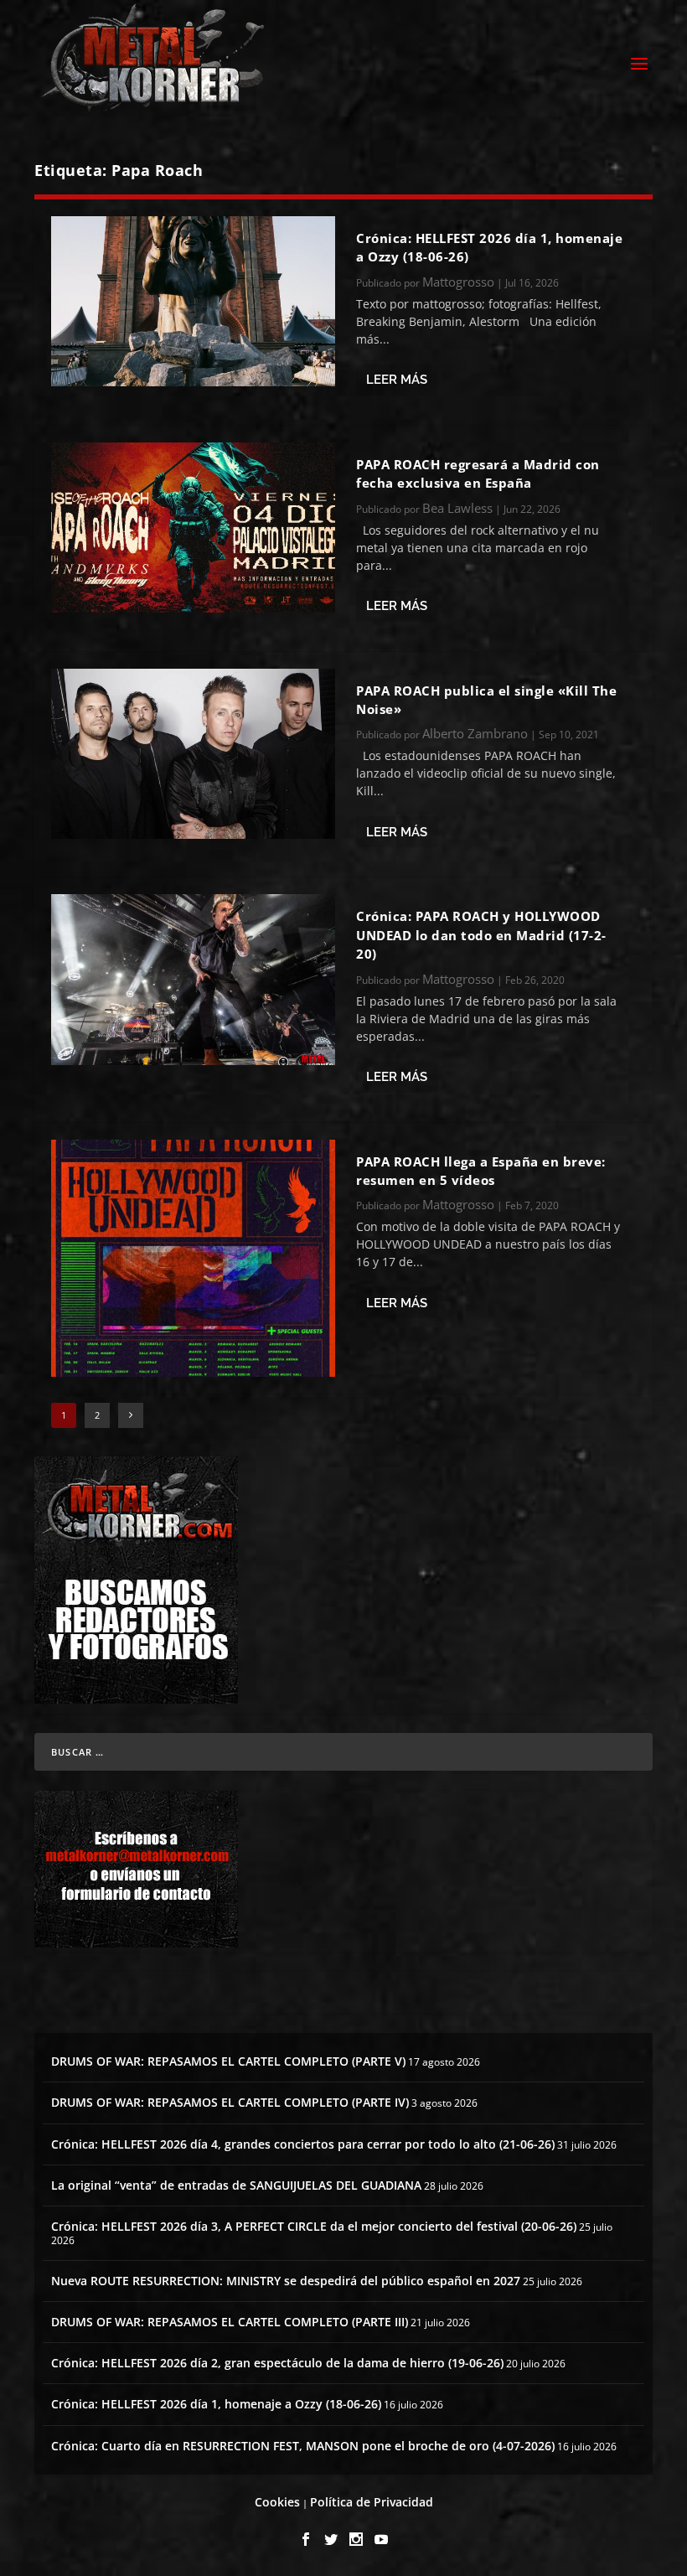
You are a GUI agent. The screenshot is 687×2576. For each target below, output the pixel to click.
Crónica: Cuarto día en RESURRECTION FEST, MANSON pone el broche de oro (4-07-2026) (303, 2446)
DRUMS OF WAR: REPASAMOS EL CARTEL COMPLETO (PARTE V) (228, 2061)
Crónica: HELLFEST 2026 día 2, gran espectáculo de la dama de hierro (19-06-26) (277, 2363)
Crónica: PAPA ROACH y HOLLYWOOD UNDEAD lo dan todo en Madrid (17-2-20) (481, 935)
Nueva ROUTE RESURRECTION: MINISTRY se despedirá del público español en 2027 (286, 2281)
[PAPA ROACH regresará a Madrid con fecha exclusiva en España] (193, 528)
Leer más (397, 380)
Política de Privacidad (372, 2502)
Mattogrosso (458, 282)
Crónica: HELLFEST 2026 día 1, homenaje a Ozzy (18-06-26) (216, 2404)
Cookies (277, 2502)
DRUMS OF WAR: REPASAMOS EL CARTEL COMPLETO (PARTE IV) (230, 2102)
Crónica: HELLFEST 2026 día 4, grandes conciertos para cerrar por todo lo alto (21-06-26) (303, 2144)
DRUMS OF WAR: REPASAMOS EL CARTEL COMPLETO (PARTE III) (230, 2322)
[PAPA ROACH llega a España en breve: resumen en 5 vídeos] (193, 1258)
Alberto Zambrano (475, 733)
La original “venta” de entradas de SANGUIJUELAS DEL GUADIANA (236, 2185)
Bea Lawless (457, 508)
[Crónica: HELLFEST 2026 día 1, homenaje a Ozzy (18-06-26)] (193, 301)
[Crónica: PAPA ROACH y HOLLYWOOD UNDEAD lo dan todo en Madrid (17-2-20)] (193, 979)
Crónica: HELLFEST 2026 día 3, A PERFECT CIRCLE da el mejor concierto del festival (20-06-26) (314, 2226)
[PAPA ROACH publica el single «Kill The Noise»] (193, 754)
